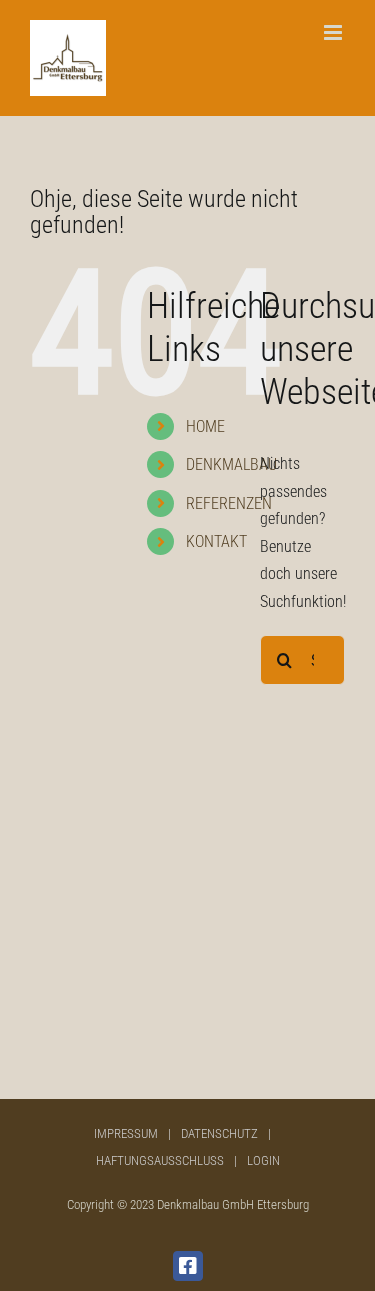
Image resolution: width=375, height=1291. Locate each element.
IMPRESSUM (126, 1133)
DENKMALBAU (231, 464)
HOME (205, 426)
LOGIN (263, 1160)
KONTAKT (216, 541)
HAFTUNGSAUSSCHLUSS (160, 1160)
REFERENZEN (229, 503)
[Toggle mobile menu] (334, 32)
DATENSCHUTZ (219, 1133)
